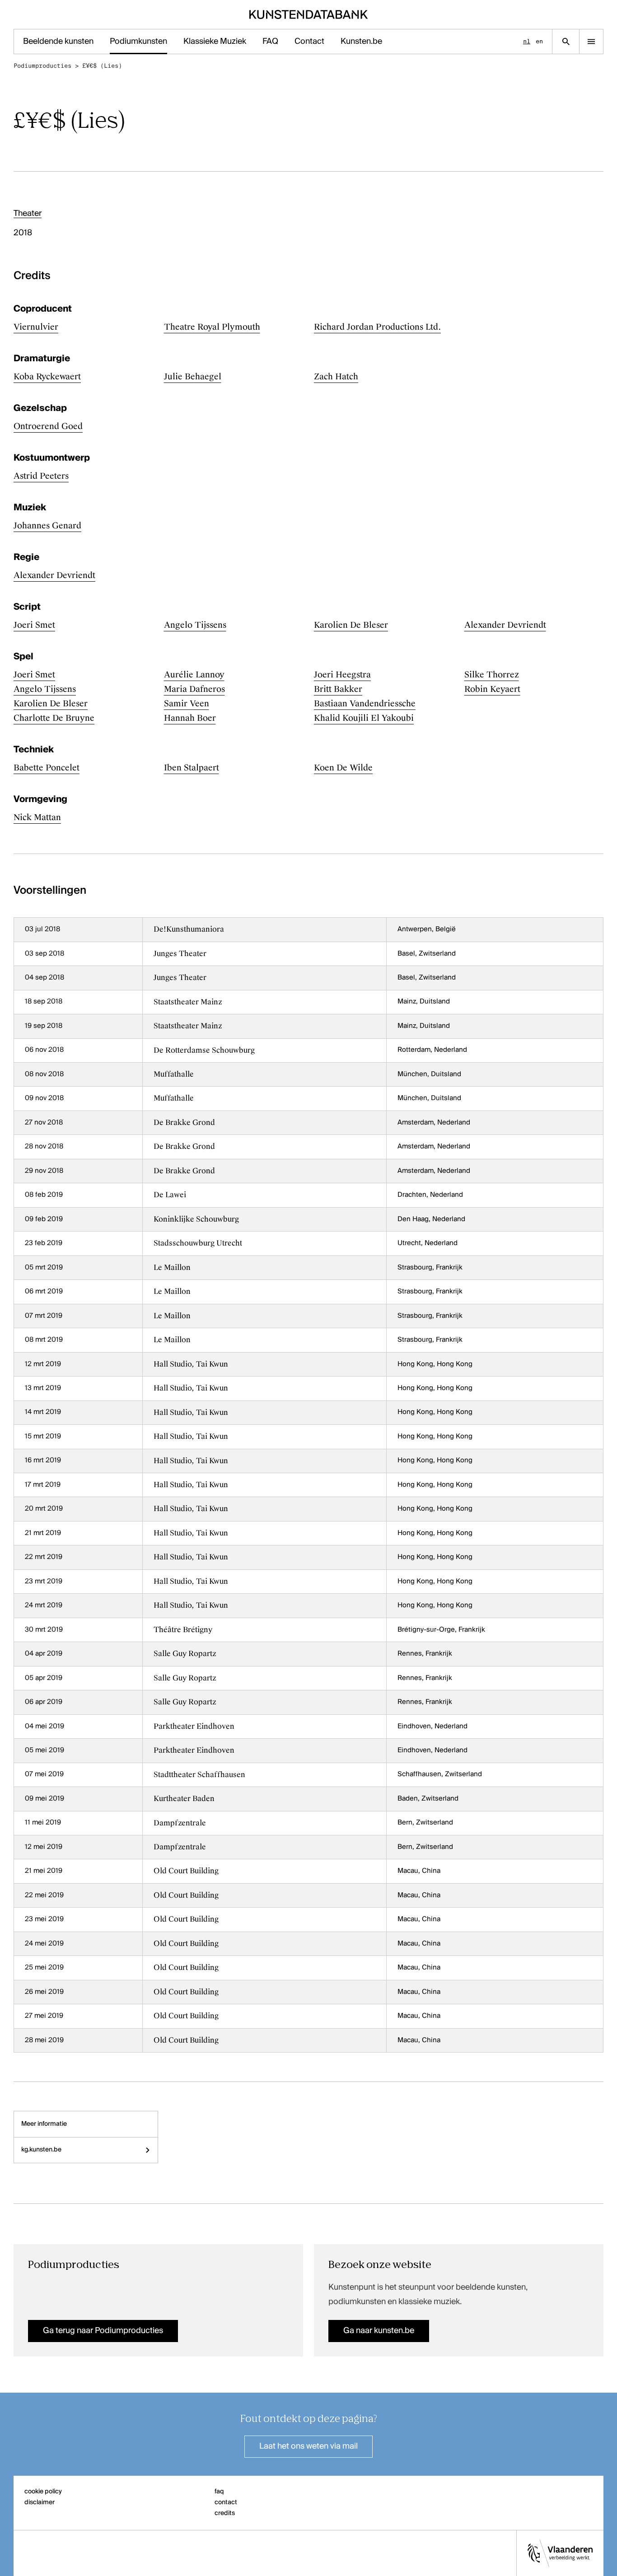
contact (226, 2502)
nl (527, 41)
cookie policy (43, 2492)
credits (225, 2513)
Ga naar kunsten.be (379, 2331)
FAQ (270, 42)
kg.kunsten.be (41, 2150)
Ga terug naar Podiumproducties (103, 2331)
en (539, 41)
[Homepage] (309, 14)
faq (219, 2492)
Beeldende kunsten (58, 42)
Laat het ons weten (308, 2446)
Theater (28, 214)
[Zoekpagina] (566, 42)
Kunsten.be (361, 42)
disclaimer (40, 2502)
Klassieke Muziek (215, 42)
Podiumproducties (42, 66)
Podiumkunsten (138, 42)
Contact (309, 42)
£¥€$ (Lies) (102, 66)
